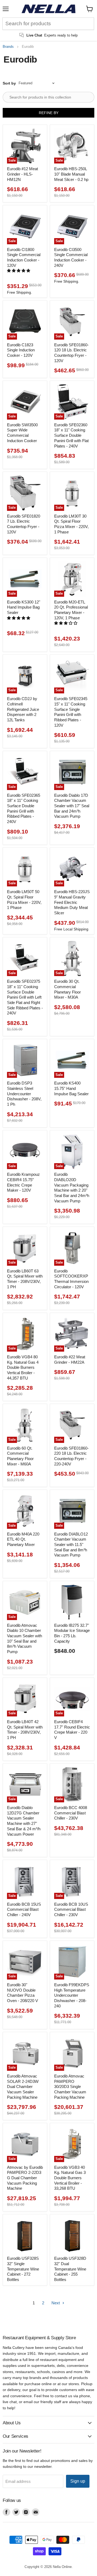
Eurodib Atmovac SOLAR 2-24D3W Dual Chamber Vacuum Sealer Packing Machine (23, 2087)
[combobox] (48, 24)
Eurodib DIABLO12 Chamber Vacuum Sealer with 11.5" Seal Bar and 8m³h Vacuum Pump (71, 1545)
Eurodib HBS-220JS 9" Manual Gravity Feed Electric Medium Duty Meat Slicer (72, 902)
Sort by (9, 83)
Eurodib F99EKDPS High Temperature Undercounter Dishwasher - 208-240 (72, 1995)
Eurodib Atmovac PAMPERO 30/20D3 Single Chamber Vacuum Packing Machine (70, 2087)
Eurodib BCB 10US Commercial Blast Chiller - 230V (71, 1909)
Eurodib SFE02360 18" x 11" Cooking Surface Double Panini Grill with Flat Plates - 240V (71, 435)
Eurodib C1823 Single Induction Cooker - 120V (21, 350)
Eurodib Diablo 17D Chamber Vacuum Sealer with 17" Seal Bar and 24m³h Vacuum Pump (72, 806)
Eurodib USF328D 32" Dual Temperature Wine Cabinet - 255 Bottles (70, 2269)
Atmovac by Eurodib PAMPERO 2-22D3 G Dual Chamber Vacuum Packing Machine (25, 2178)
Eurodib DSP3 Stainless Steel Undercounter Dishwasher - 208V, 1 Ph (24, 1094)
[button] (19, 271)
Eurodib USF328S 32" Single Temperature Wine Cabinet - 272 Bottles (23, 2269)
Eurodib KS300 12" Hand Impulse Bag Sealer (24, 607)
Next (56, 2303)
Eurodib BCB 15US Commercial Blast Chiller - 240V (24, 1909)
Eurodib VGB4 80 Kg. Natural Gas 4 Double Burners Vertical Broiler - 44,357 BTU (23, 1367)
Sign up (78, 2481)
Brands (8, 47)
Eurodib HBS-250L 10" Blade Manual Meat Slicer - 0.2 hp (71, 174)
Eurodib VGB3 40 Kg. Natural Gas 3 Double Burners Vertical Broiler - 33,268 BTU (70, 2178)
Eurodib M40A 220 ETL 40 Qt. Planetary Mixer (23, 1539)
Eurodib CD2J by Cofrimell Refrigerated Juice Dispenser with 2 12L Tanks (23, 709)
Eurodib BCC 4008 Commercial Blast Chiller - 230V (71, 1813)
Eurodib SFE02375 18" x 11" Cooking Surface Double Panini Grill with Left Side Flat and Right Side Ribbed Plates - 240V (25, 997)
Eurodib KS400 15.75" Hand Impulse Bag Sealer (71, 1088)
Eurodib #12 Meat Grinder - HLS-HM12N (22, 174)
